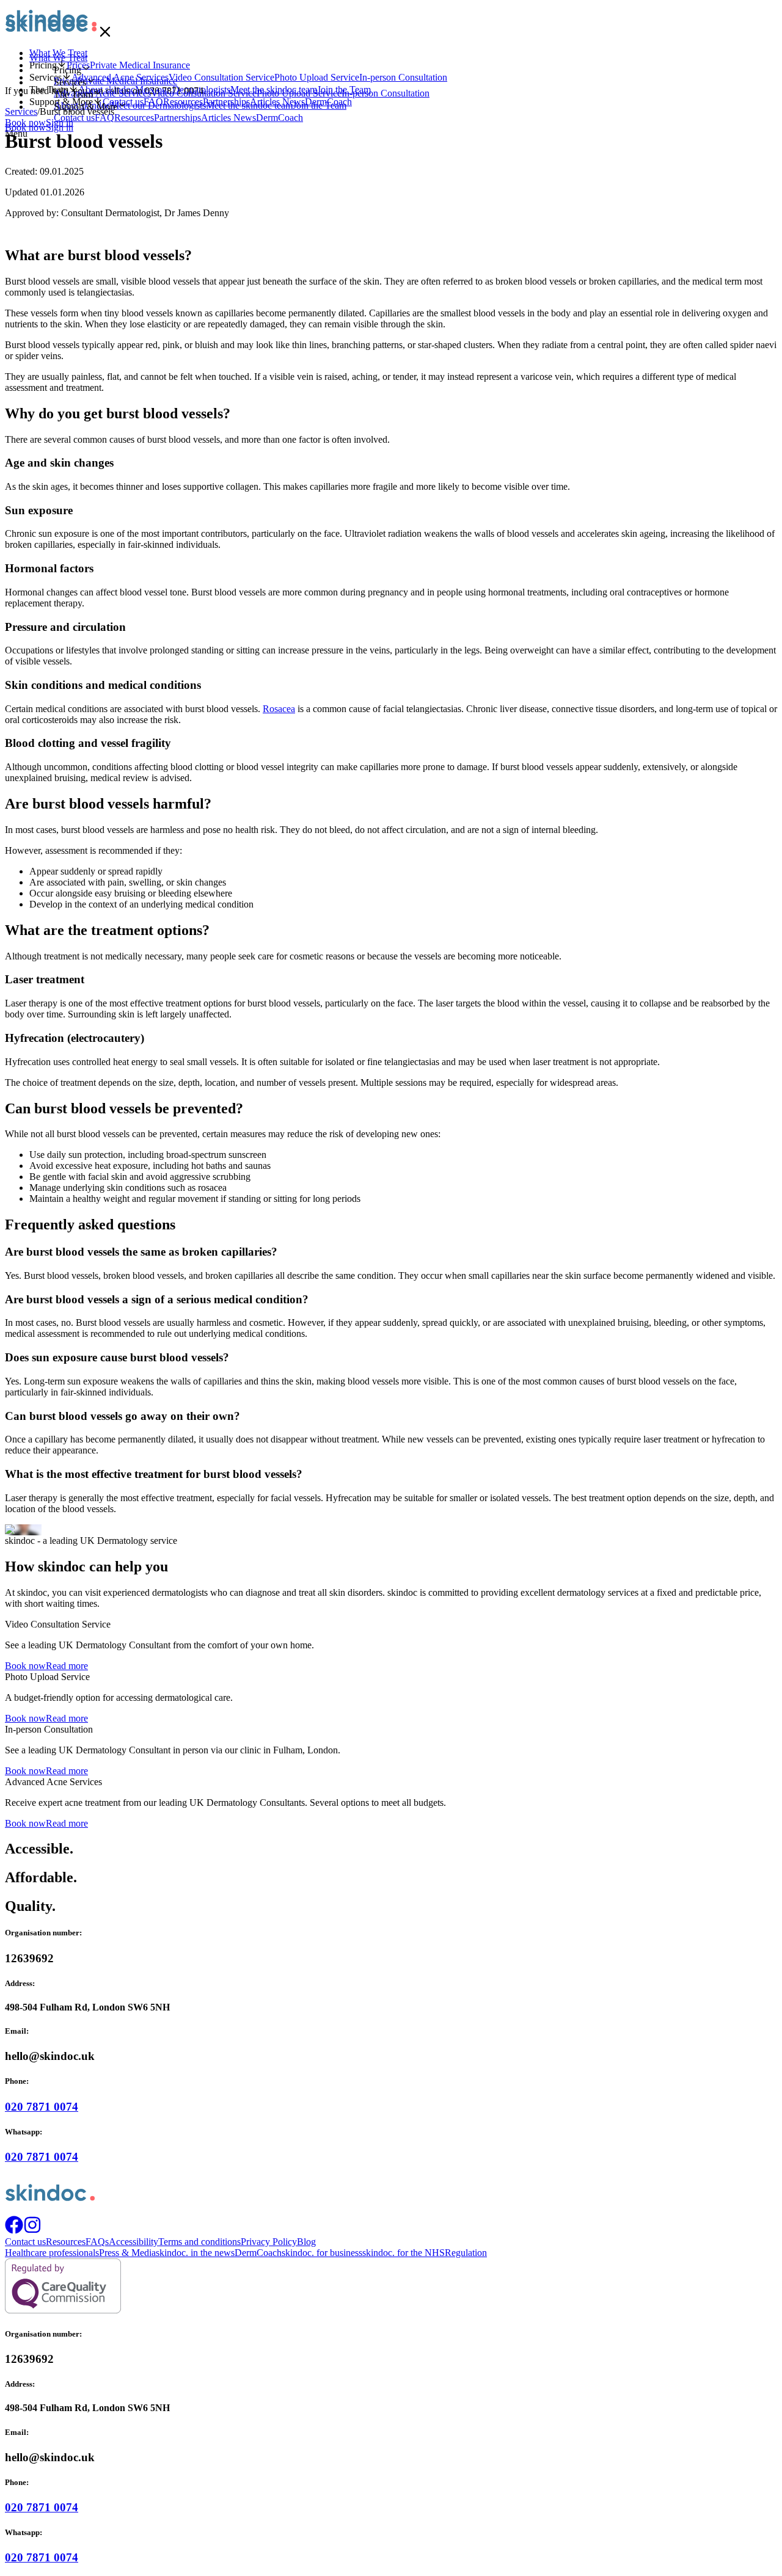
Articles (217, 118)
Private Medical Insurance (127, 81)
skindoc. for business (322, 2253)
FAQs (97, 2242)
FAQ (104, 118)
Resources (134, 118)
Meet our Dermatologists (158, 105)
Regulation (466, 2253)
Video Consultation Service (204, 93)
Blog (306, 2242)
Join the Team (320, 105)
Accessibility (133, 2242)
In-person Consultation (386, 93)
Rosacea (279, 709)
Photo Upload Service (299, 93)
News (245, 118)
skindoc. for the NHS (404, 2253)
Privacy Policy (269, 2242)
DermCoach (280, 118)
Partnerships (177, 118)
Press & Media (127, 2253)
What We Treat (58, 58)
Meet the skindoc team (249, 105)
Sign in (60, 127)
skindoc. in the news (195, 2253)
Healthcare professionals (52, 2253)
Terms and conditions (199, 2242)
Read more (67, 1666)
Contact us (74, 118)
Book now (25, 127)
